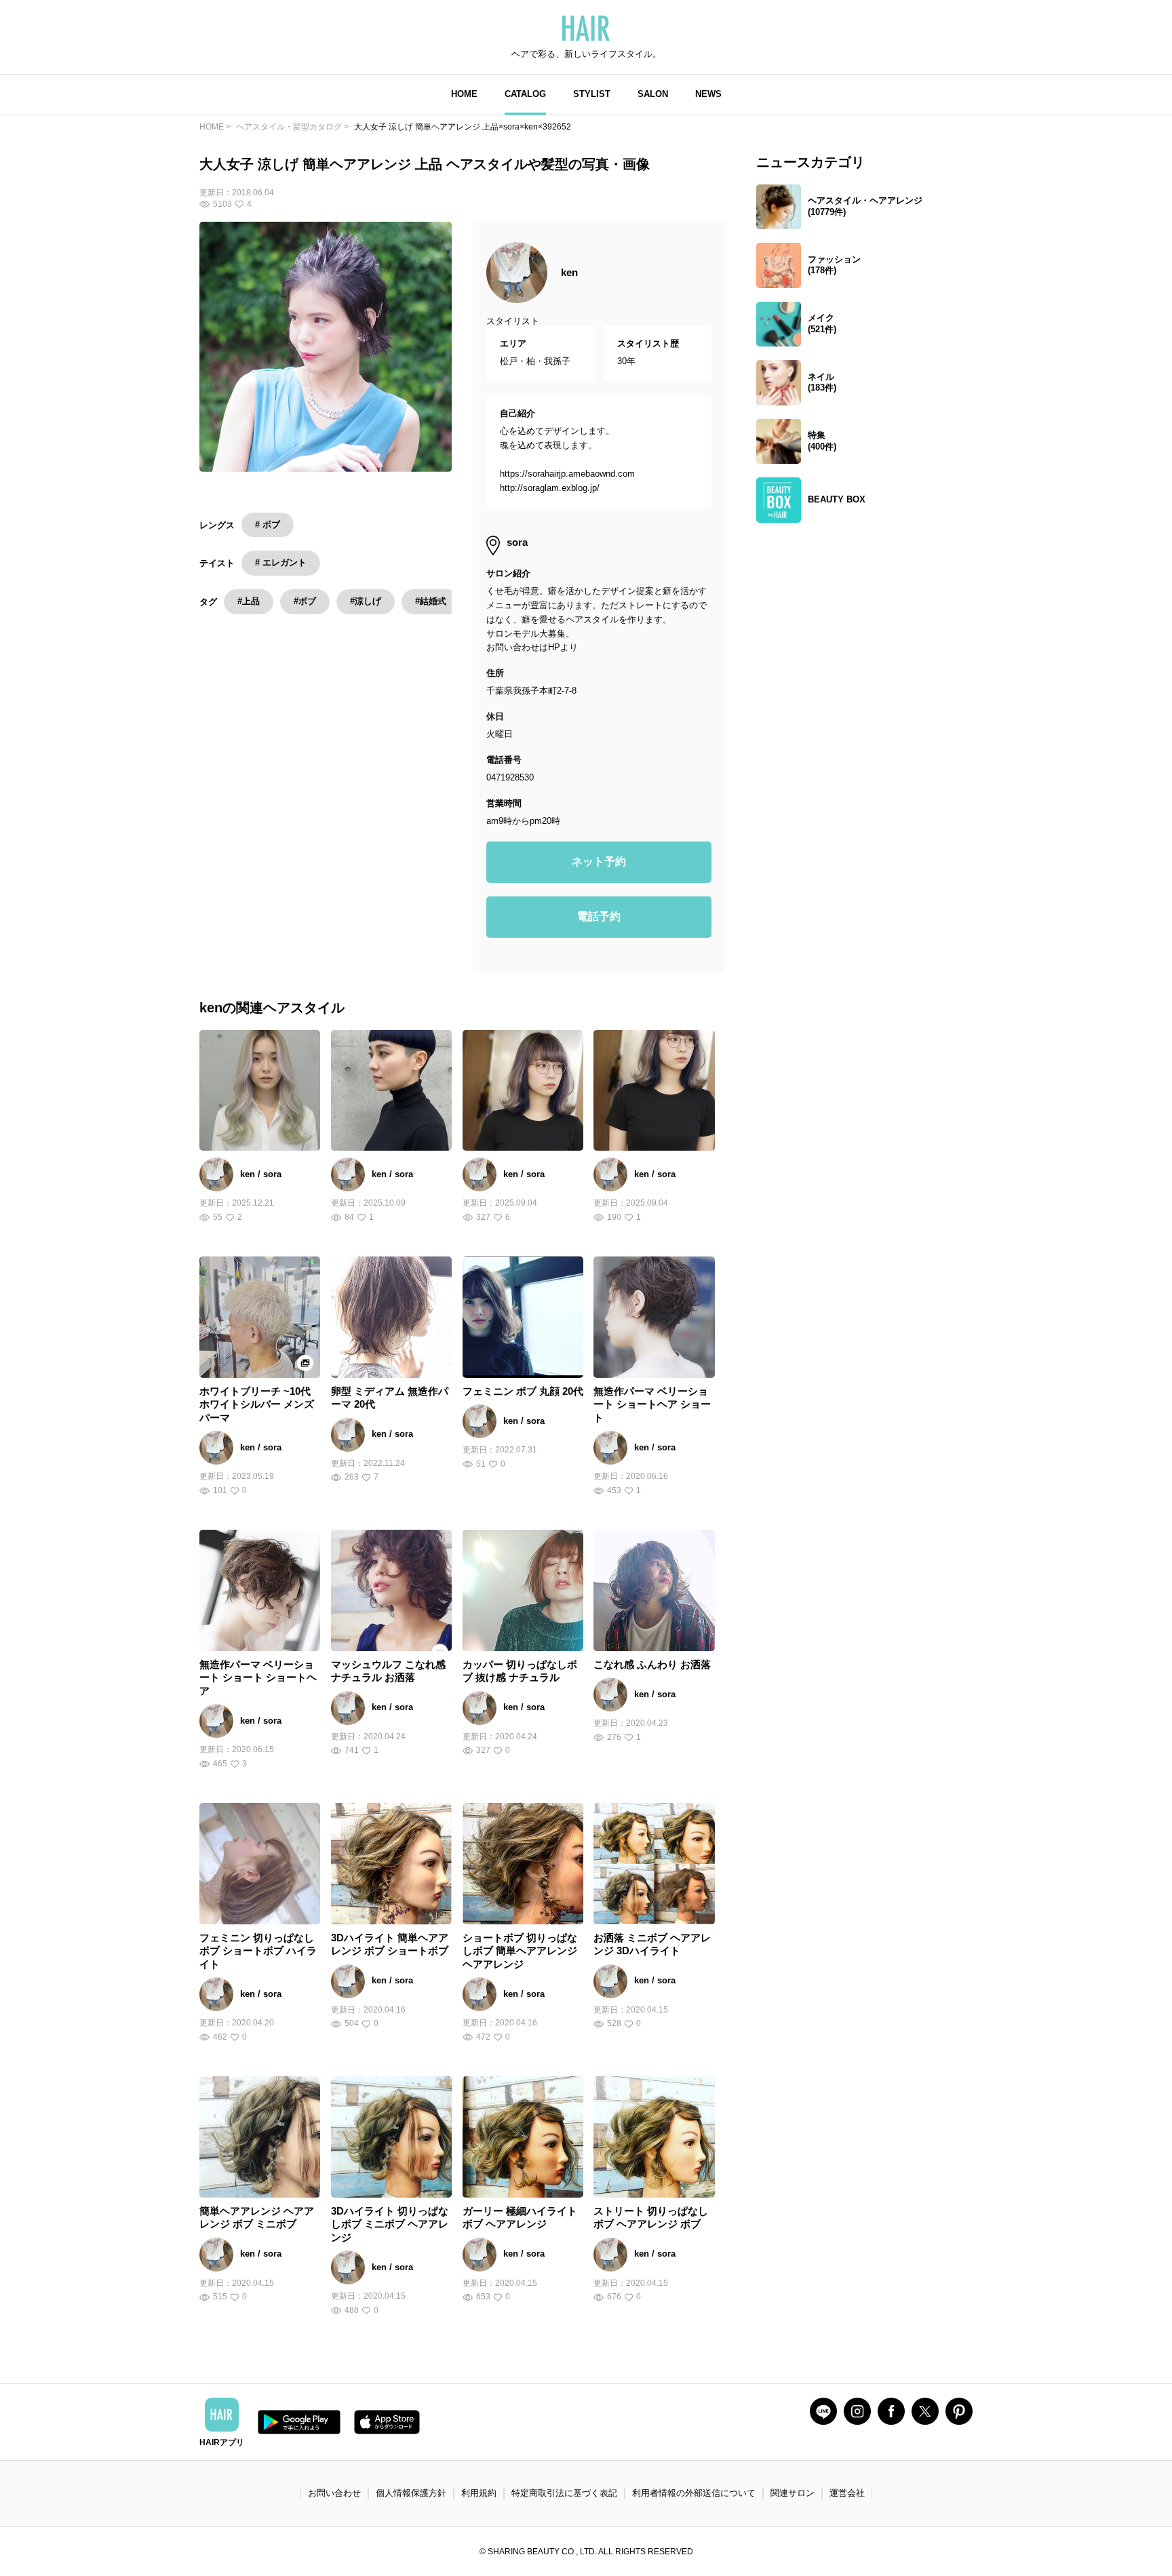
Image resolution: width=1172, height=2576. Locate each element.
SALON (653, 94)
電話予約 (599, 916)
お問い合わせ (334, 2493)
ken (569, 272)
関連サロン (793, 2493)
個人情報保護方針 (411, 2493)
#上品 (249, 601)
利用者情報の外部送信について (694, 2493)
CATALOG (525, 94)
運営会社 (847, 2493)
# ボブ (268, 524)
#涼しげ (366, 601)
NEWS (708, 94)
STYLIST (592, 94)
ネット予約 (599, 861)
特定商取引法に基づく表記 (564, 2493)
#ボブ (305, 601)
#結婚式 (431, 601)
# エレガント (281, 562)
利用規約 (479, 2493)
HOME (464, 94)
